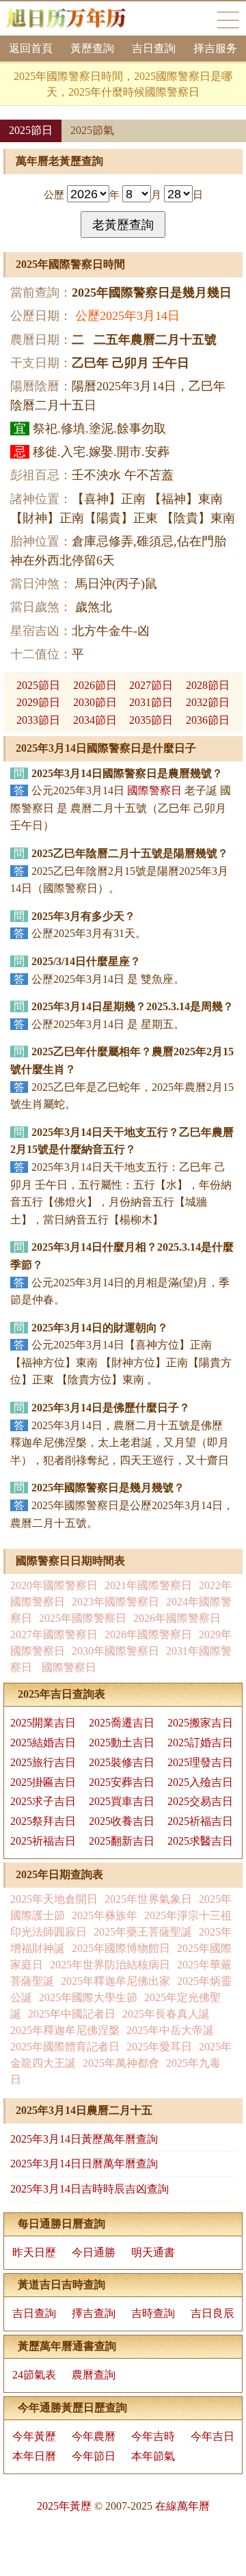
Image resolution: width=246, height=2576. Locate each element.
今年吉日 (213, 2436)
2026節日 (95, 685)
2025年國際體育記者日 (65, 2047)
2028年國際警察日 (148, 1635)
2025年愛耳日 (159, 2047)
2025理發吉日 (200, 1762)
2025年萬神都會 (121, 2063)
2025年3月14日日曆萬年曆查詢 (84, 2164)
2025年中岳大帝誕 (170, 2030)
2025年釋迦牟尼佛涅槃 (65, 2030)
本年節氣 (153, 2456)
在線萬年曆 (182, 2506)
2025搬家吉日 (200, 1723)
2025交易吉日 (200, 1801)
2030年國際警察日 (115, 1651)
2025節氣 (92, 130)
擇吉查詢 (94, 2313)
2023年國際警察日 (115, 1602)
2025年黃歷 (64, 2506)
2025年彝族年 (105, 1915)
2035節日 (151, 720)
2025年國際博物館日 (121, 1948)
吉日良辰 (213, 2313)
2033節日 (38, 720)
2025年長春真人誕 (166, 2014)
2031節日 (151, 702)
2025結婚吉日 (43, 1743)
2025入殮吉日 (200, 1782)
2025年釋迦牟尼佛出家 (115, 1981)
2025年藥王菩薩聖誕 (143, 1932)
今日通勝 (94, 2252)
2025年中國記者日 (72, 2014)
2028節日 (208, 685)
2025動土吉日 (122, 1743)
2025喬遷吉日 (122, 1723)
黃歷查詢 (92, 48)
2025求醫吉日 (200, 1841)
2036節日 (208, 720)
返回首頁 (31, 48)
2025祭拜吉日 (43, 1821)
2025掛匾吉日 (43, 1782)
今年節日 (94, 2456)
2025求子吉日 (43, 1801)
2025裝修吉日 (122, 1762)
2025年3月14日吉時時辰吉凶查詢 (90, 2189)
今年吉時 (153, 2436)
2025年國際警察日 (83, 1618)
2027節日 (151, 685)
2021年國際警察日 (148, 1585)
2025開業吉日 (43, 1723)
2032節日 (208, 702)
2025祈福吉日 (200, 1821)
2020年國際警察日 (54, 1585)
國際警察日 (154, 790)
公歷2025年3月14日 (127, 316)
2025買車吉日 (122, 1801)
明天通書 (153, 2252)
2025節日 (31, 130)
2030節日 (95, 702)
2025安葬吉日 (122, 1782)
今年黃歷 (34, 2436)
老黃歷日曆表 (228, 20)
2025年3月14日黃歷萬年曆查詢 (84, 2139)
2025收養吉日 (122, 1821)
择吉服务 (215, 48)
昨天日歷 (34, 2252)
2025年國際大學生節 (88, 1997)
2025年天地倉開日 (54, 1899)
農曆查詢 (94, 2375)
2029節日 (38, 702)
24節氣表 (34, 2375)
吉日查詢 (154, 48)
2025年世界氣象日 (148, 1899)
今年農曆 (94, 2436)
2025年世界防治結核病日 (110, 1965)
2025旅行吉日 (43, 1762)
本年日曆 (34, 2456)
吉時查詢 (153, 2313)
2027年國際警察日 (54, 1635)
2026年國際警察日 (177, 1618)
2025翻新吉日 (122, 1841)
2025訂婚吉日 (200, 1743)
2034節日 (95, 720)
